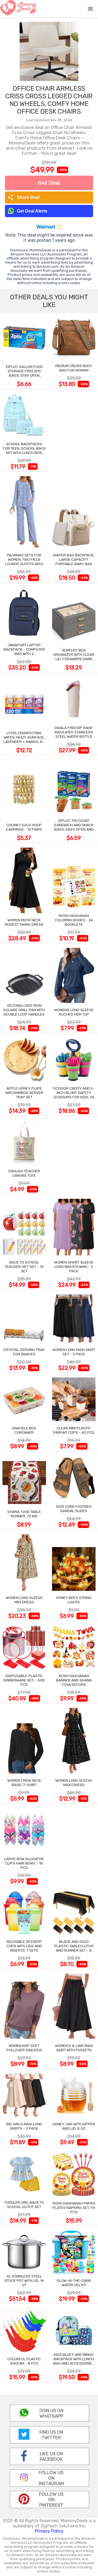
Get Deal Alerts (32, 211)
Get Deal (49, 183)
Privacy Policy (49, 2531)
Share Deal (24, 197)
